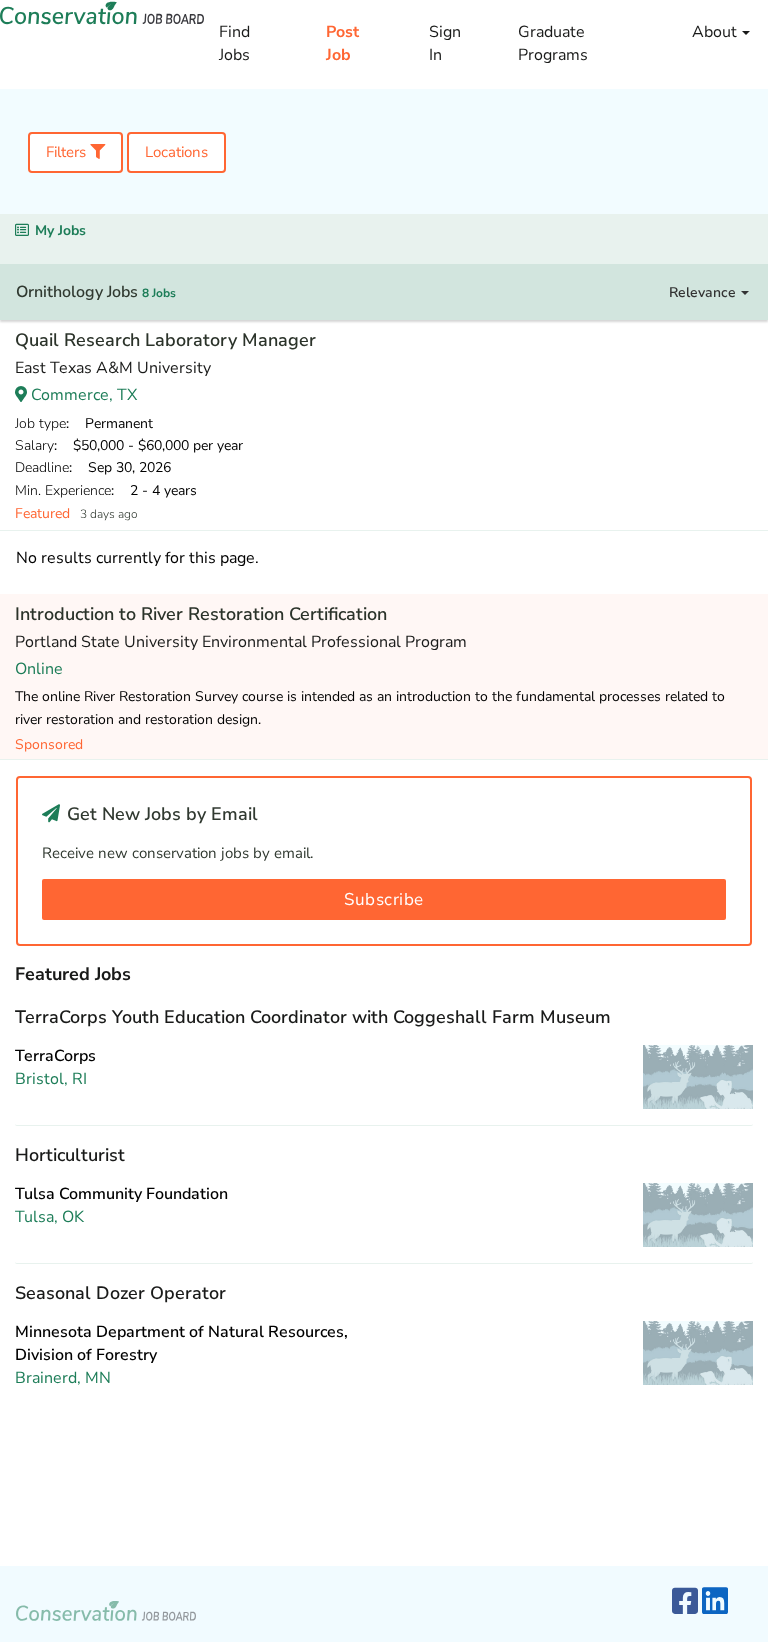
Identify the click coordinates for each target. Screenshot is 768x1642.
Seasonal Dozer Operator (120, 1293)
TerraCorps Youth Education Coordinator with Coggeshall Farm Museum (313, 1017)
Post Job (342, 43)
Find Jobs (234, 43)
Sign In (445, 43)
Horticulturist (70, 1155)
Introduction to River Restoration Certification (201, 614)
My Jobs (60, 230)
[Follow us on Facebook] (685, 1602)
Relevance (704, 292)
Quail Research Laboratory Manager (165, 340)
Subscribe (384, 899)
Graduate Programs (553, 43)
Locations (176, 152)
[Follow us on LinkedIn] (715, 1602)
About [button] (716, 32)
